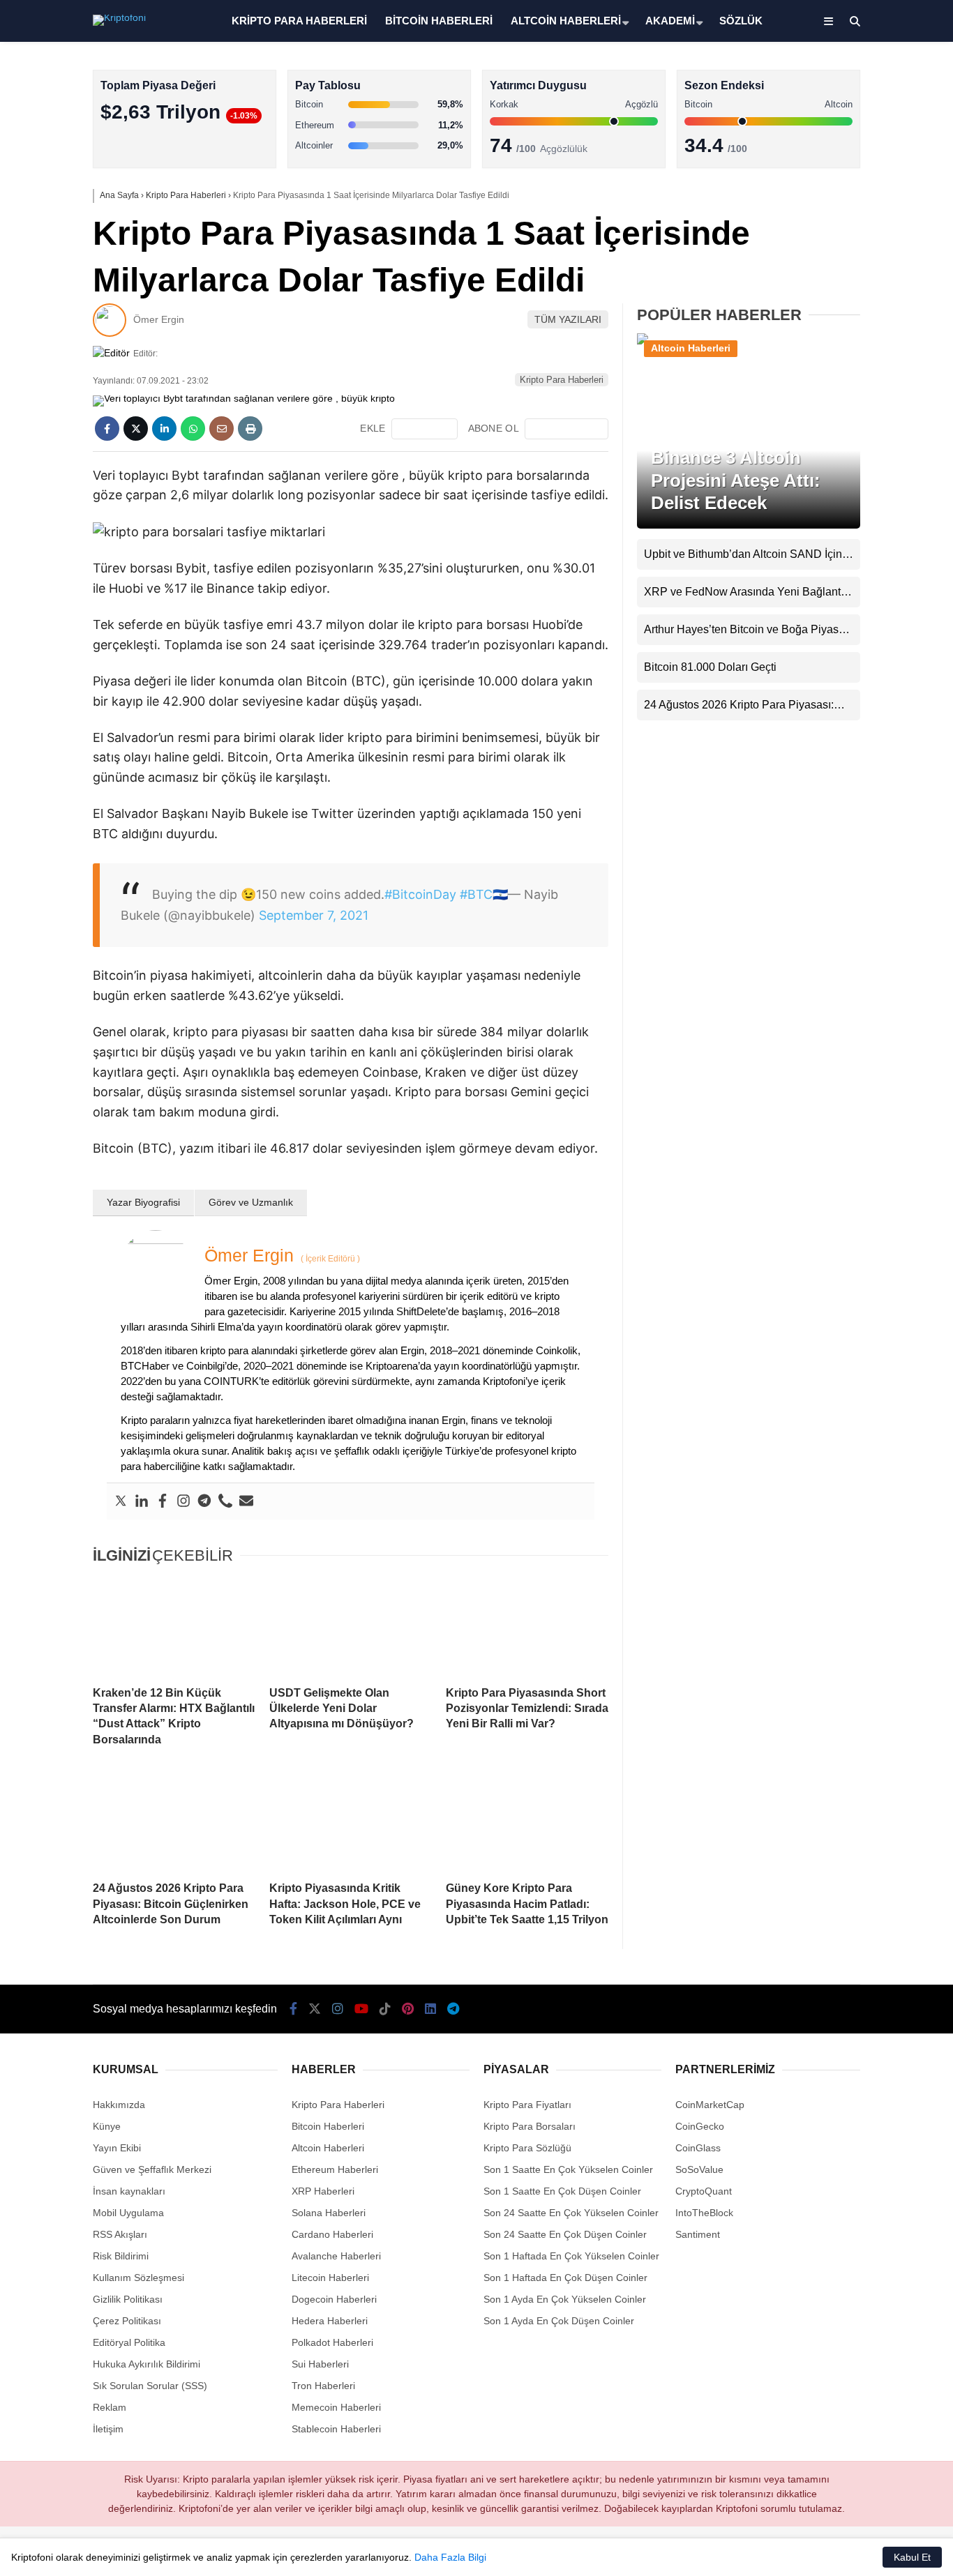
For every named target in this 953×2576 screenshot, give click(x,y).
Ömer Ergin (159, 319)
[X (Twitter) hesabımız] (866, 443)
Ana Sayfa (829, 77)
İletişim (108, 2429)
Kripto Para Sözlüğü (527, 2148)
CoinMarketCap (710, 2105)
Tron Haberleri (323, 2386)
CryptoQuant (704, 2191)
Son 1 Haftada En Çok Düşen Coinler (565, 2278)
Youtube (872, 521)
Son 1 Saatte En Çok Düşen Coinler (562, 2191)
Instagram (871, 482)
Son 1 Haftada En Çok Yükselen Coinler (571, 2256)
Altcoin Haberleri (830, 199)
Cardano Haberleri (332, 2234)
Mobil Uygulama (128, 2213)
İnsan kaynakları (129, 2191)
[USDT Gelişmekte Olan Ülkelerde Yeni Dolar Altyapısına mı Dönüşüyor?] (351, 1626)
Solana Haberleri (830, 255)
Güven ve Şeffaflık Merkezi (152, 2169)
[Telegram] (204, 1501)
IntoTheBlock (704, 2213)
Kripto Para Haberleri (840, 143)
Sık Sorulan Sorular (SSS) (150, 2386)
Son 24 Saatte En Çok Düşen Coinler (565, 2234)
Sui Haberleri (320, 2364)
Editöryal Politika (129, 2342)
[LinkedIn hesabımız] (430, 2009)
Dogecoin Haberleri (334, 2299)
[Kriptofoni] (119, 17)
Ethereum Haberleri (837, 227)
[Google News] (566, 429)
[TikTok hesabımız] (385, 2009)
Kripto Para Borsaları (530, 2126)
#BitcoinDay (420, 894)
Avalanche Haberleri (336, 2256)
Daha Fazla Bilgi (450, 2557)
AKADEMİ (670, 21)
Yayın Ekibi (117, 2148)
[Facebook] (163, 1501)
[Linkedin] (142, 1501)
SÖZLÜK (741, 21)
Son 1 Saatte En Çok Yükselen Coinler (568, 2169)
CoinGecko (700, 2126)
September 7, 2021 (314, 915)
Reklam (110, 2407)
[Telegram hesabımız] (453, 2009)
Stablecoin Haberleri (838, 339)
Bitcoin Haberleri (830, 171)
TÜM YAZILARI (568, 319)
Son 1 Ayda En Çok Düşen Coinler (559, 2321)
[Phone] (225, 1501)
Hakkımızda (119, 2105)
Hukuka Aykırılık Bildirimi (147, 2364)
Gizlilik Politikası (128, 2299)
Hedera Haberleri (330, 2321)
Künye (107, 2126)
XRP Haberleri (825, 283)
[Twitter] (121, 1501)
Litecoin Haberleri (330, 2278)
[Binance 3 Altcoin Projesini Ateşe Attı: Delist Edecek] (749, 343)
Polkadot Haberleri (332, 2342)
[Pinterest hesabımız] (408, 2009)
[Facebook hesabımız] (293, 2009)
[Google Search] (425, 429)
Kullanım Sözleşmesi (138, 2278)
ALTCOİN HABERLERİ (566, 21)
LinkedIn (871, 638)
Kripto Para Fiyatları (527, 2105)
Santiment (698, 2234)
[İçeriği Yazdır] (250, 429)
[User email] (246, 1501)
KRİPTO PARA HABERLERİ (299, 21)
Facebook (870, 404)
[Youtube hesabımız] (361, 2009)
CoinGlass (698, 2148)
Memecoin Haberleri (839, 311)
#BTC (476, 894)
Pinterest (872, 599)
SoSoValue (699, 2169)
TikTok (871, 560)
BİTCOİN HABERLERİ (439, 21)
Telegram (871, 677)
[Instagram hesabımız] (338, 2009)
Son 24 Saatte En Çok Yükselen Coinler (571, 2213)
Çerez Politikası (127, 2321)
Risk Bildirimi (121, 2256)
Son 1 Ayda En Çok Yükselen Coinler (565, 2299)
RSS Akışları (120, 2234)
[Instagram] (183, 1501)
